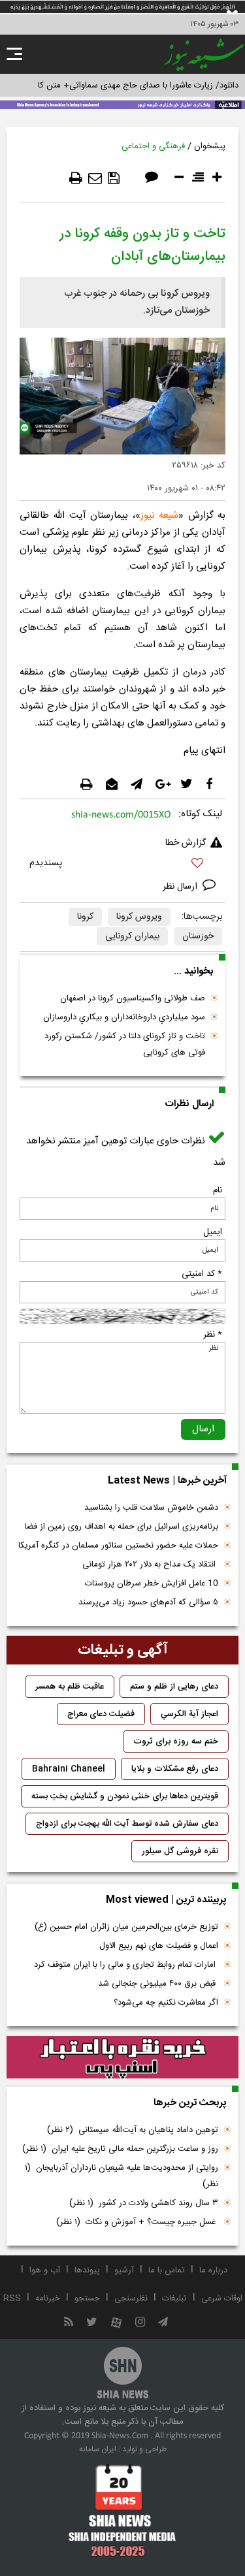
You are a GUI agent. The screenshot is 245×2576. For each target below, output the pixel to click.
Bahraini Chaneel (69, 1769)
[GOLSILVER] (122, 2058)
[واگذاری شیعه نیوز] (122, 104)
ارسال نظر (181, 887)
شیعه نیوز (159, 516)
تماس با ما (167, 2270)
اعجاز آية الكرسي (189, 1714)
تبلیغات (174, 2298)
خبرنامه (48, 2298)
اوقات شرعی (222, 2298)
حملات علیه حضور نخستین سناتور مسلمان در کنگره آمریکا (118, 1546)
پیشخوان (210, 146)
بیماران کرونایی (132, 936)
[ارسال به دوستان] (95, 178)
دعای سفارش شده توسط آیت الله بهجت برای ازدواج (127, 1824)
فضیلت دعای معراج (101, 1714)
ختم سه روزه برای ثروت (176, 1741)
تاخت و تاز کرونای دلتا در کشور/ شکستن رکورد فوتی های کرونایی (125, 1044)
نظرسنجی (131, 2298)
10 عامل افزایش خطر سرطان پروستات (152, 1583)
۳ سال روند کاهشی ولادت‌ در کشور (144, 2203)
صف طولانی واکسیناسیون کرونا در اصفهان (133, 998)
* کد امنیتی (202, 1274)
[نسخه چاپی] (76, 178)
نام (218, 1190)
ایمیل (213, 1232)
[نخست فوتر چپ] (122, 2510)
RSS (12, 2298)
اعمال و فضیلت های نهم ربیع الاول (159, 1946)
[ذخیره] (114, 178)
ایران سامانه (98, 2449)
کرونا (85, 917)
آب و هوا (45, 2270)
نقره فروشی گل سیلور (180, 1851)
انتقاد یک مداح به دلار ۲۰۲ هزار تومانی (150, 1565)
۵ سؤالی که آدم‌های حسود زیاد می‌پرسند (148, 1602)
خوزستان (198, 936)
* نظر (213, 1335)
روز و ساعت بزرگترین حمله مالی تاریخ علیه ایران (120, 2149)
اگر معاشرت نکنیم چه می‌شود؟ (166, 2003)
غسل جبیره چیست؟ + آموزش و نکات (137, 2222)
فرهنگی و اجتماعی (153, 146)
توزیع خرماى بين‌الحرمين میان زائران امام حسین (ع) (126, 1927)
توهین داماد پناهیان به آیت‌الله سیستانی (133, 2130)
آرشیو (124, 2270)
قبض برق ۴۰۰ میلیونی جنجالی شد (158, 1984)
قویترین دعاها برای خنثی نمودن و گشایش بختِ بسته (125, 1796)
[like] (122, 865)
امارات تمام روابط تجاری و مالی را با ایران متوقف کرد (126, 1965)
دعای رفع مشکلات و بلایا (175, 1769)
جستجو (87, 2298)
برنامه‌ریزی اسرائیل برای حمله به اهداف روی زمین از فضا (122, 1527)
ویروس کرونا (139, 917)
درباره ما (213, 2270)
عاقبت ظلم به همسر (70, 1687)
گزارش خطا (186, 843)
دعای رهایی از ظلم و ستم (174, 1687)
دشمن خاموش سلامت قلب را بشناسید (151, 1508)
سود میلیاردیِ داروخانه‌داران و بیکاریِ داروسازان (124, 1017)
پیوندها (87, 2270)
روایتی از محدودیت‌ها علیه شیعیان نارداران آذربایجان (122, 2176)
